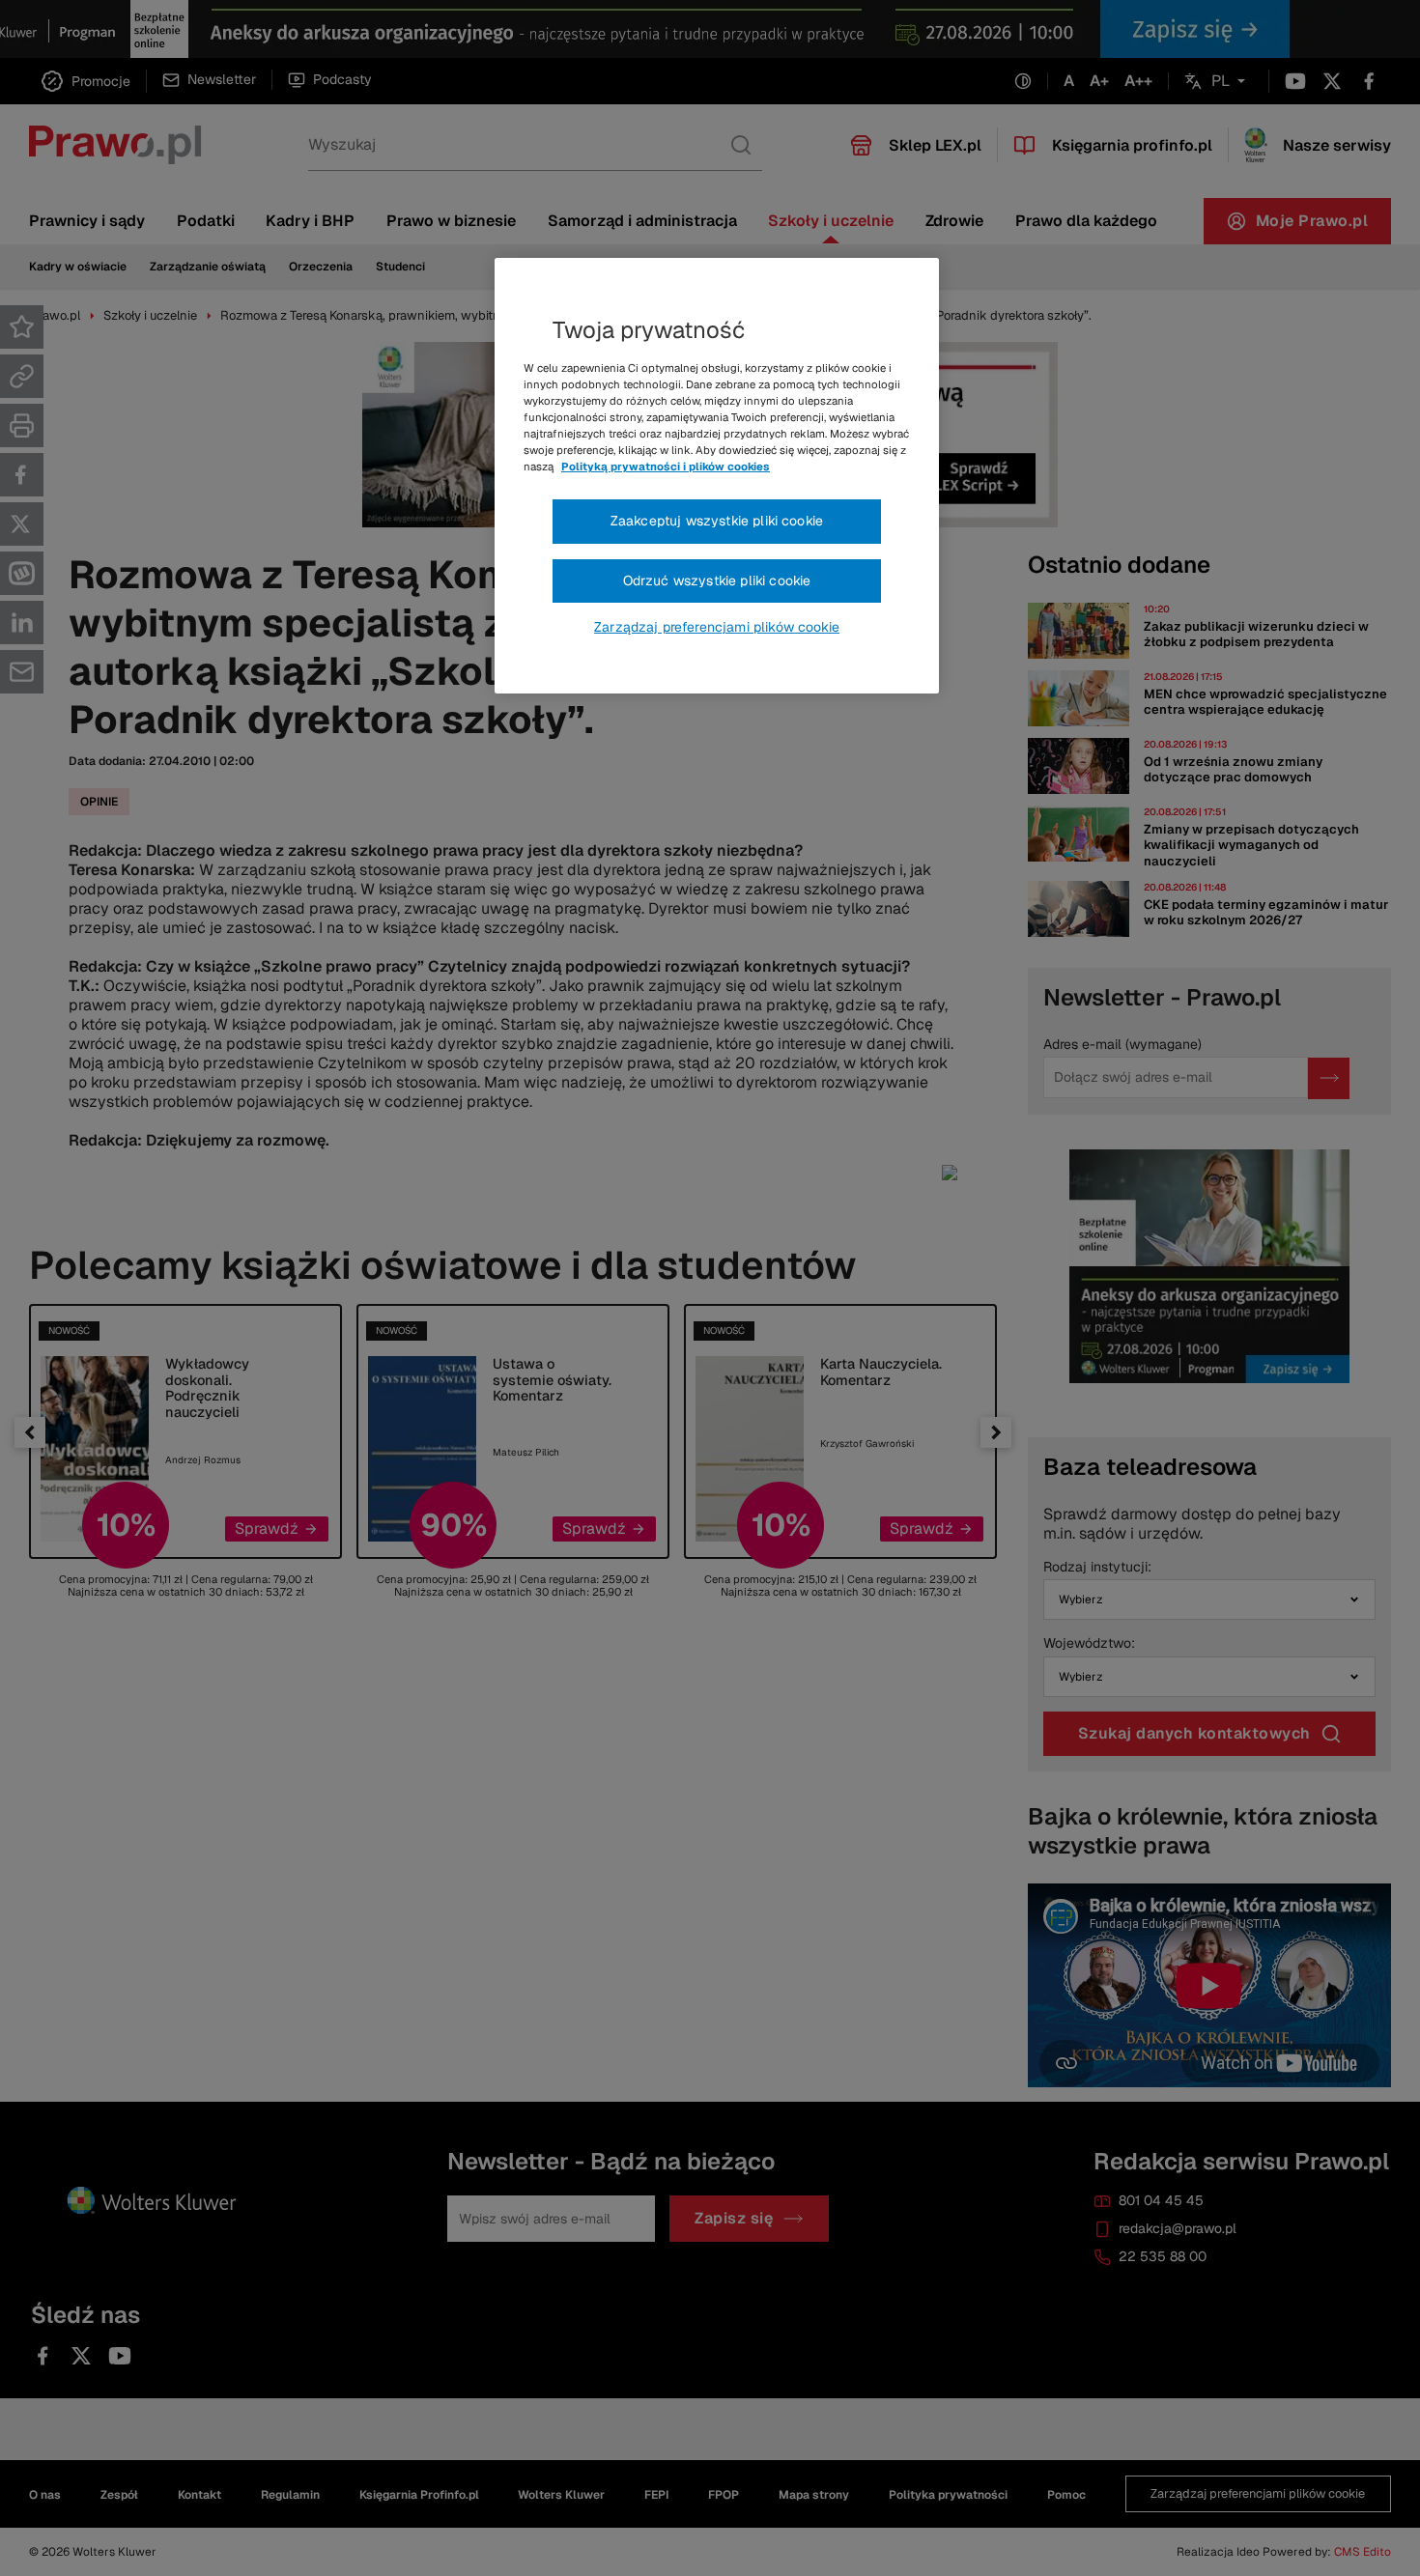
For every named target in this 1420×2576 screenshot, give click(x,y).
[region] (717, 476)
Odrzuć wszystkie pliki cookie (717, 580)
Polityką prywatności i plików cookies (666, 467)
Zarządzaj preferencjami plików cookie (717, 627)
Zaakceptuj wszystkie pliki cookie (717, 521)
